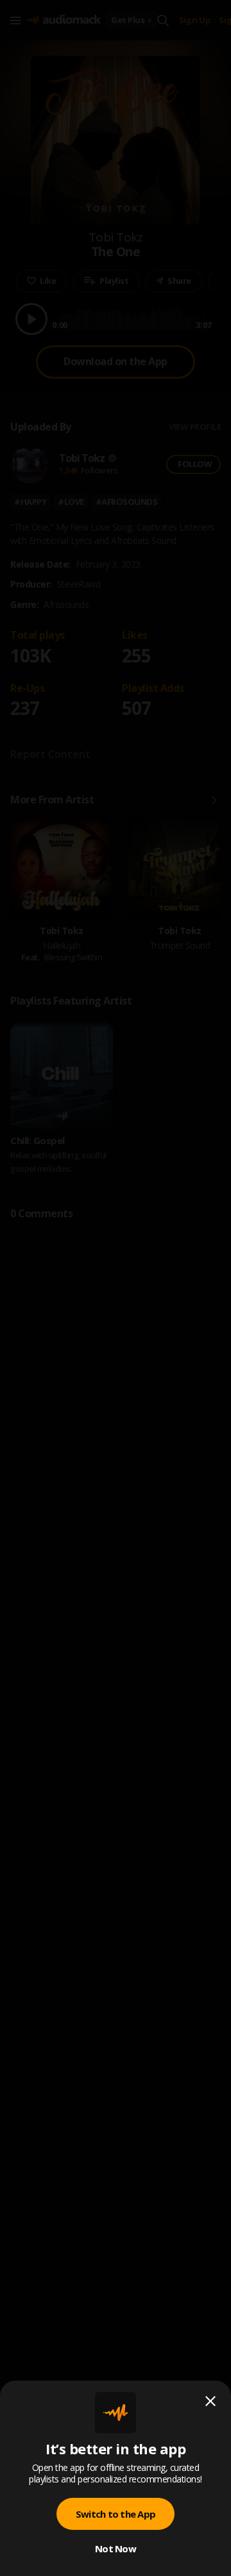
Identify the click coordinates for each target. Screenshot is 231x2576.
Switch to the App (116, 2514)
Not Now (116, 2548)
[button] (116, 1288)
